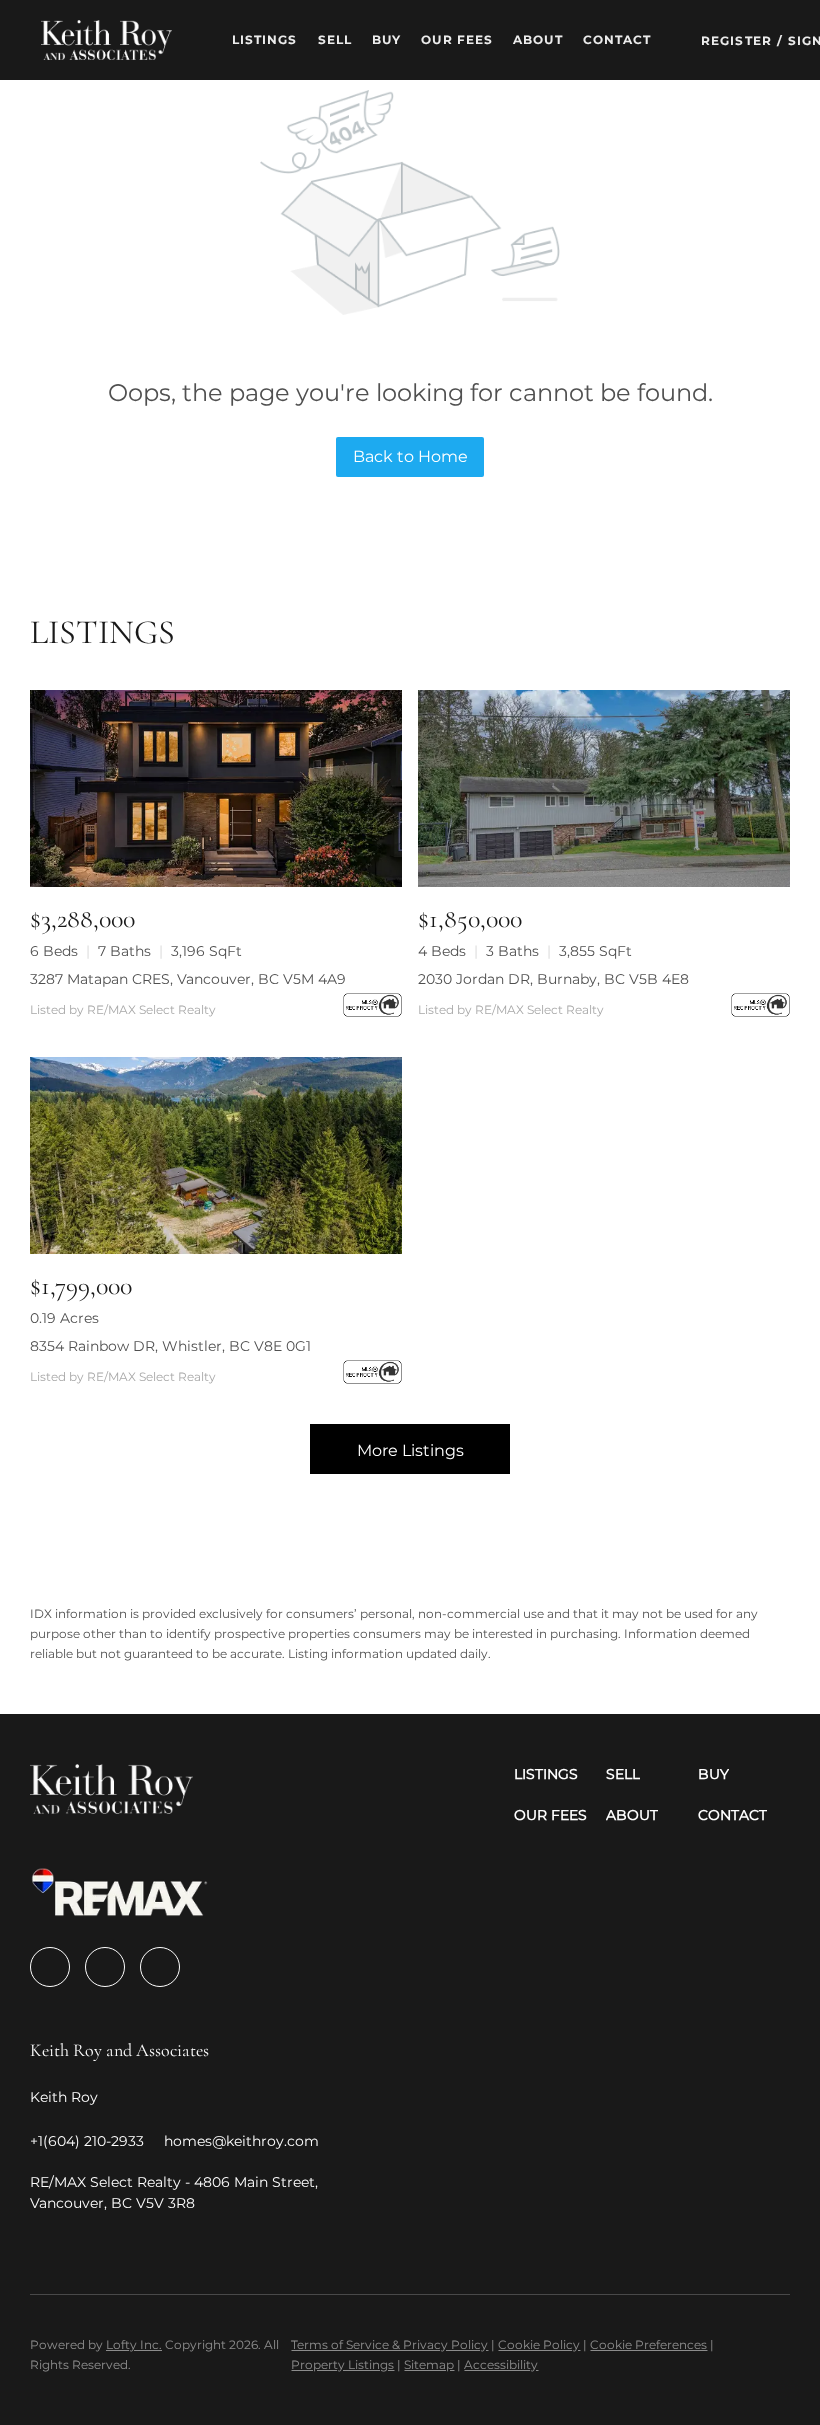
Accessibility (501, 2364)
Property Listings (342, 2364)
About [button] (538, 39)
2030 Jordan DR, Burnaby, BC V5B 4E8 (553, 979)
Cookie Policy (539, 2344)
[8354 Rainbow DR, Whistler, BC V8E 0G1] (216, 1155)
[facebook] (50, 1967)
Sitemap (429, 2364)
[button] (106, 40)
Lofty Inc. (134, 2344)
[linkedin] (105, 1967)
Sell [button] (335, 39)
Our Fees (457, 39)
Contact (617, 39)
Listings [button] (265, 39)
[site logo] (111, 1795)
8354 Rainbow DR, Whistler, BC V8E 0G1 (170, 1346)
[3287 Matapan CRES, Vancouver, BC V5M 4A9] (216, 788)
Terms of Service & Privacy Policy (389, 2344)
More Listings (410, 1450)
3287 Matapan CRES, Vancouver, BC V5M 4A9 (188, 979)
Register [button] (736, 40)
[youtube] (160, 1967)
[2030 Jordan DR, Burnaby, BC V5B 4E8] (604, 788)
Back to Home (410, 456)
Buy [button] (386, 39)
